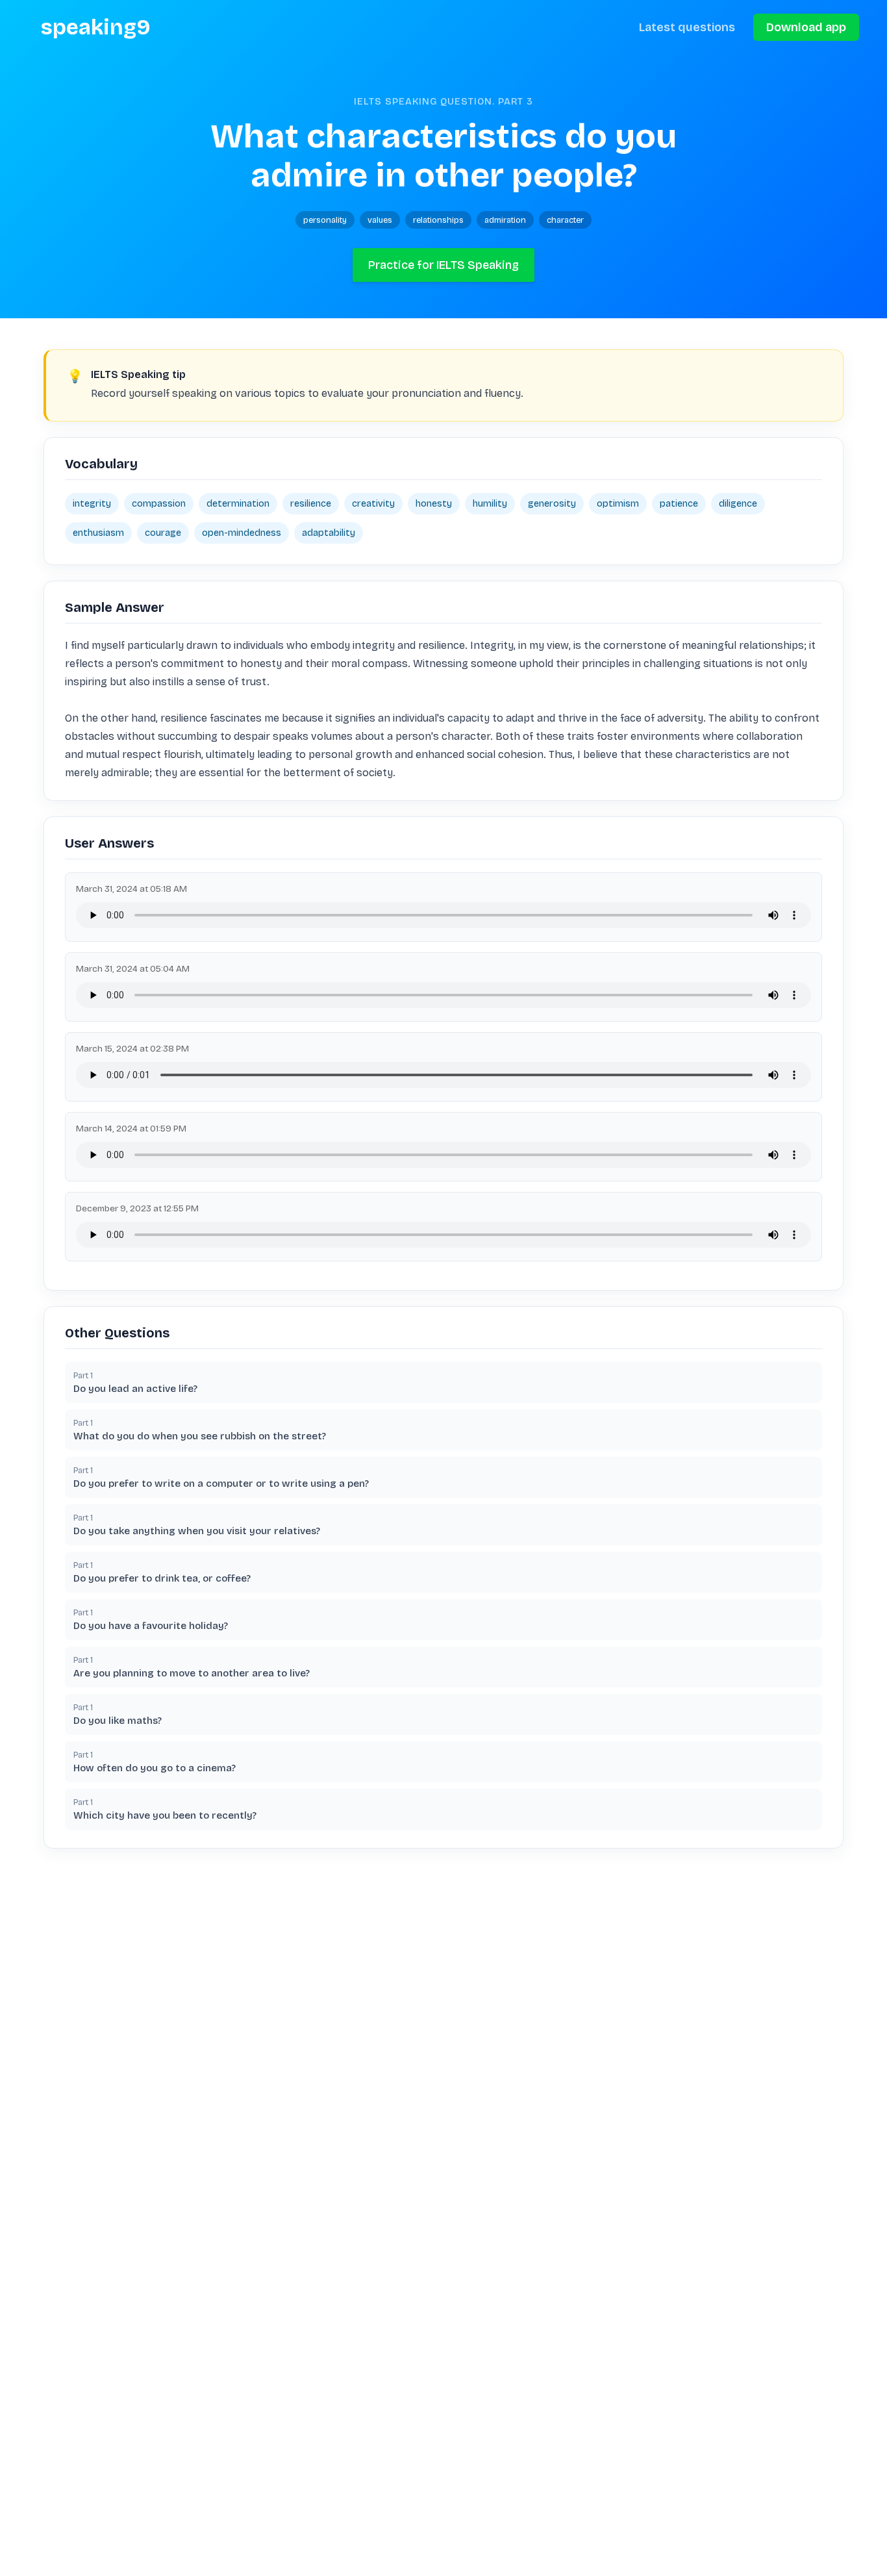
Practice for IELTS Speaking (443, 265)
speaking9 (96, 27)
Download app (806, 27)
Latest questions (687, 27)
